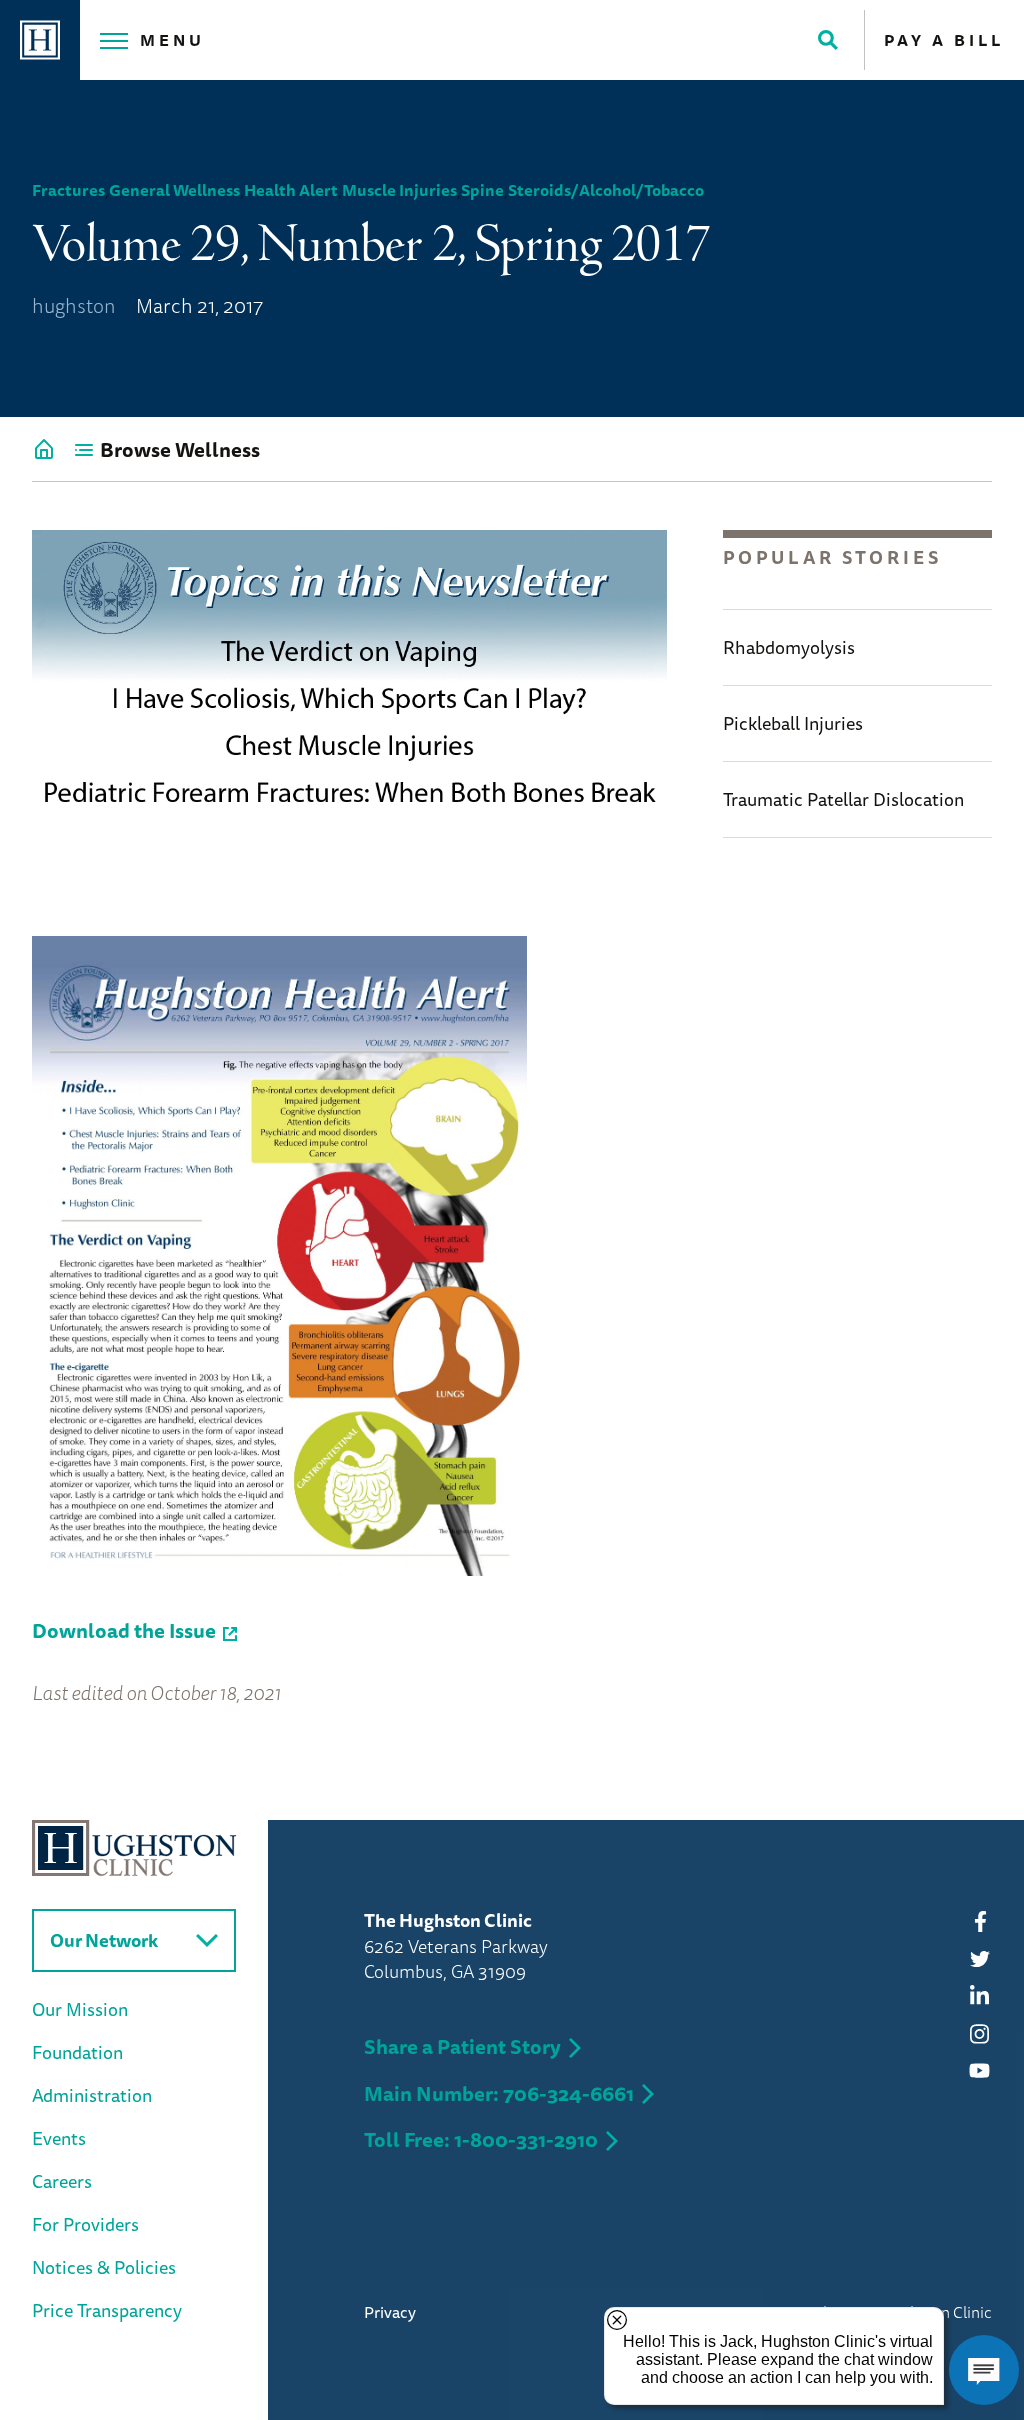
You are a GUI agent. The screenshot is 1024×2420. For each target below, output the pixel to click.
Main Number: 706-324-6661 (499, 2093)
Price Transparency (107, 2310)
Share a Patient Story (462, 2046)
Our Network (104, 1940)
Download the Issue (124, 1630)
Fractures (68, 190)
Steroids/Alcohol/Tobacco (606, 190)
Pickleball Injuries (793, 723)
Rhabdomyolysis (789, 647)
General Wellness (174, 190)
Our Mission (80, 2009)
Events (59, 2138)
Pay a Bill (944, 40)
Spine (482, 190)
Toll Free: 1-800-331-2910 (481, 2139)
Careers (62, 2181)
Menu (172, 40)
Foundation (77, 2052)
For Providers (85, 2224)
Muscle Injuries (399, 190)
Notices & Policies (104, 2267)
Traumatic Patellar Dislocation (843, 799)
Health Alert (291, 190)
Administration (92, 2095)
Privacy (390, 2312)
